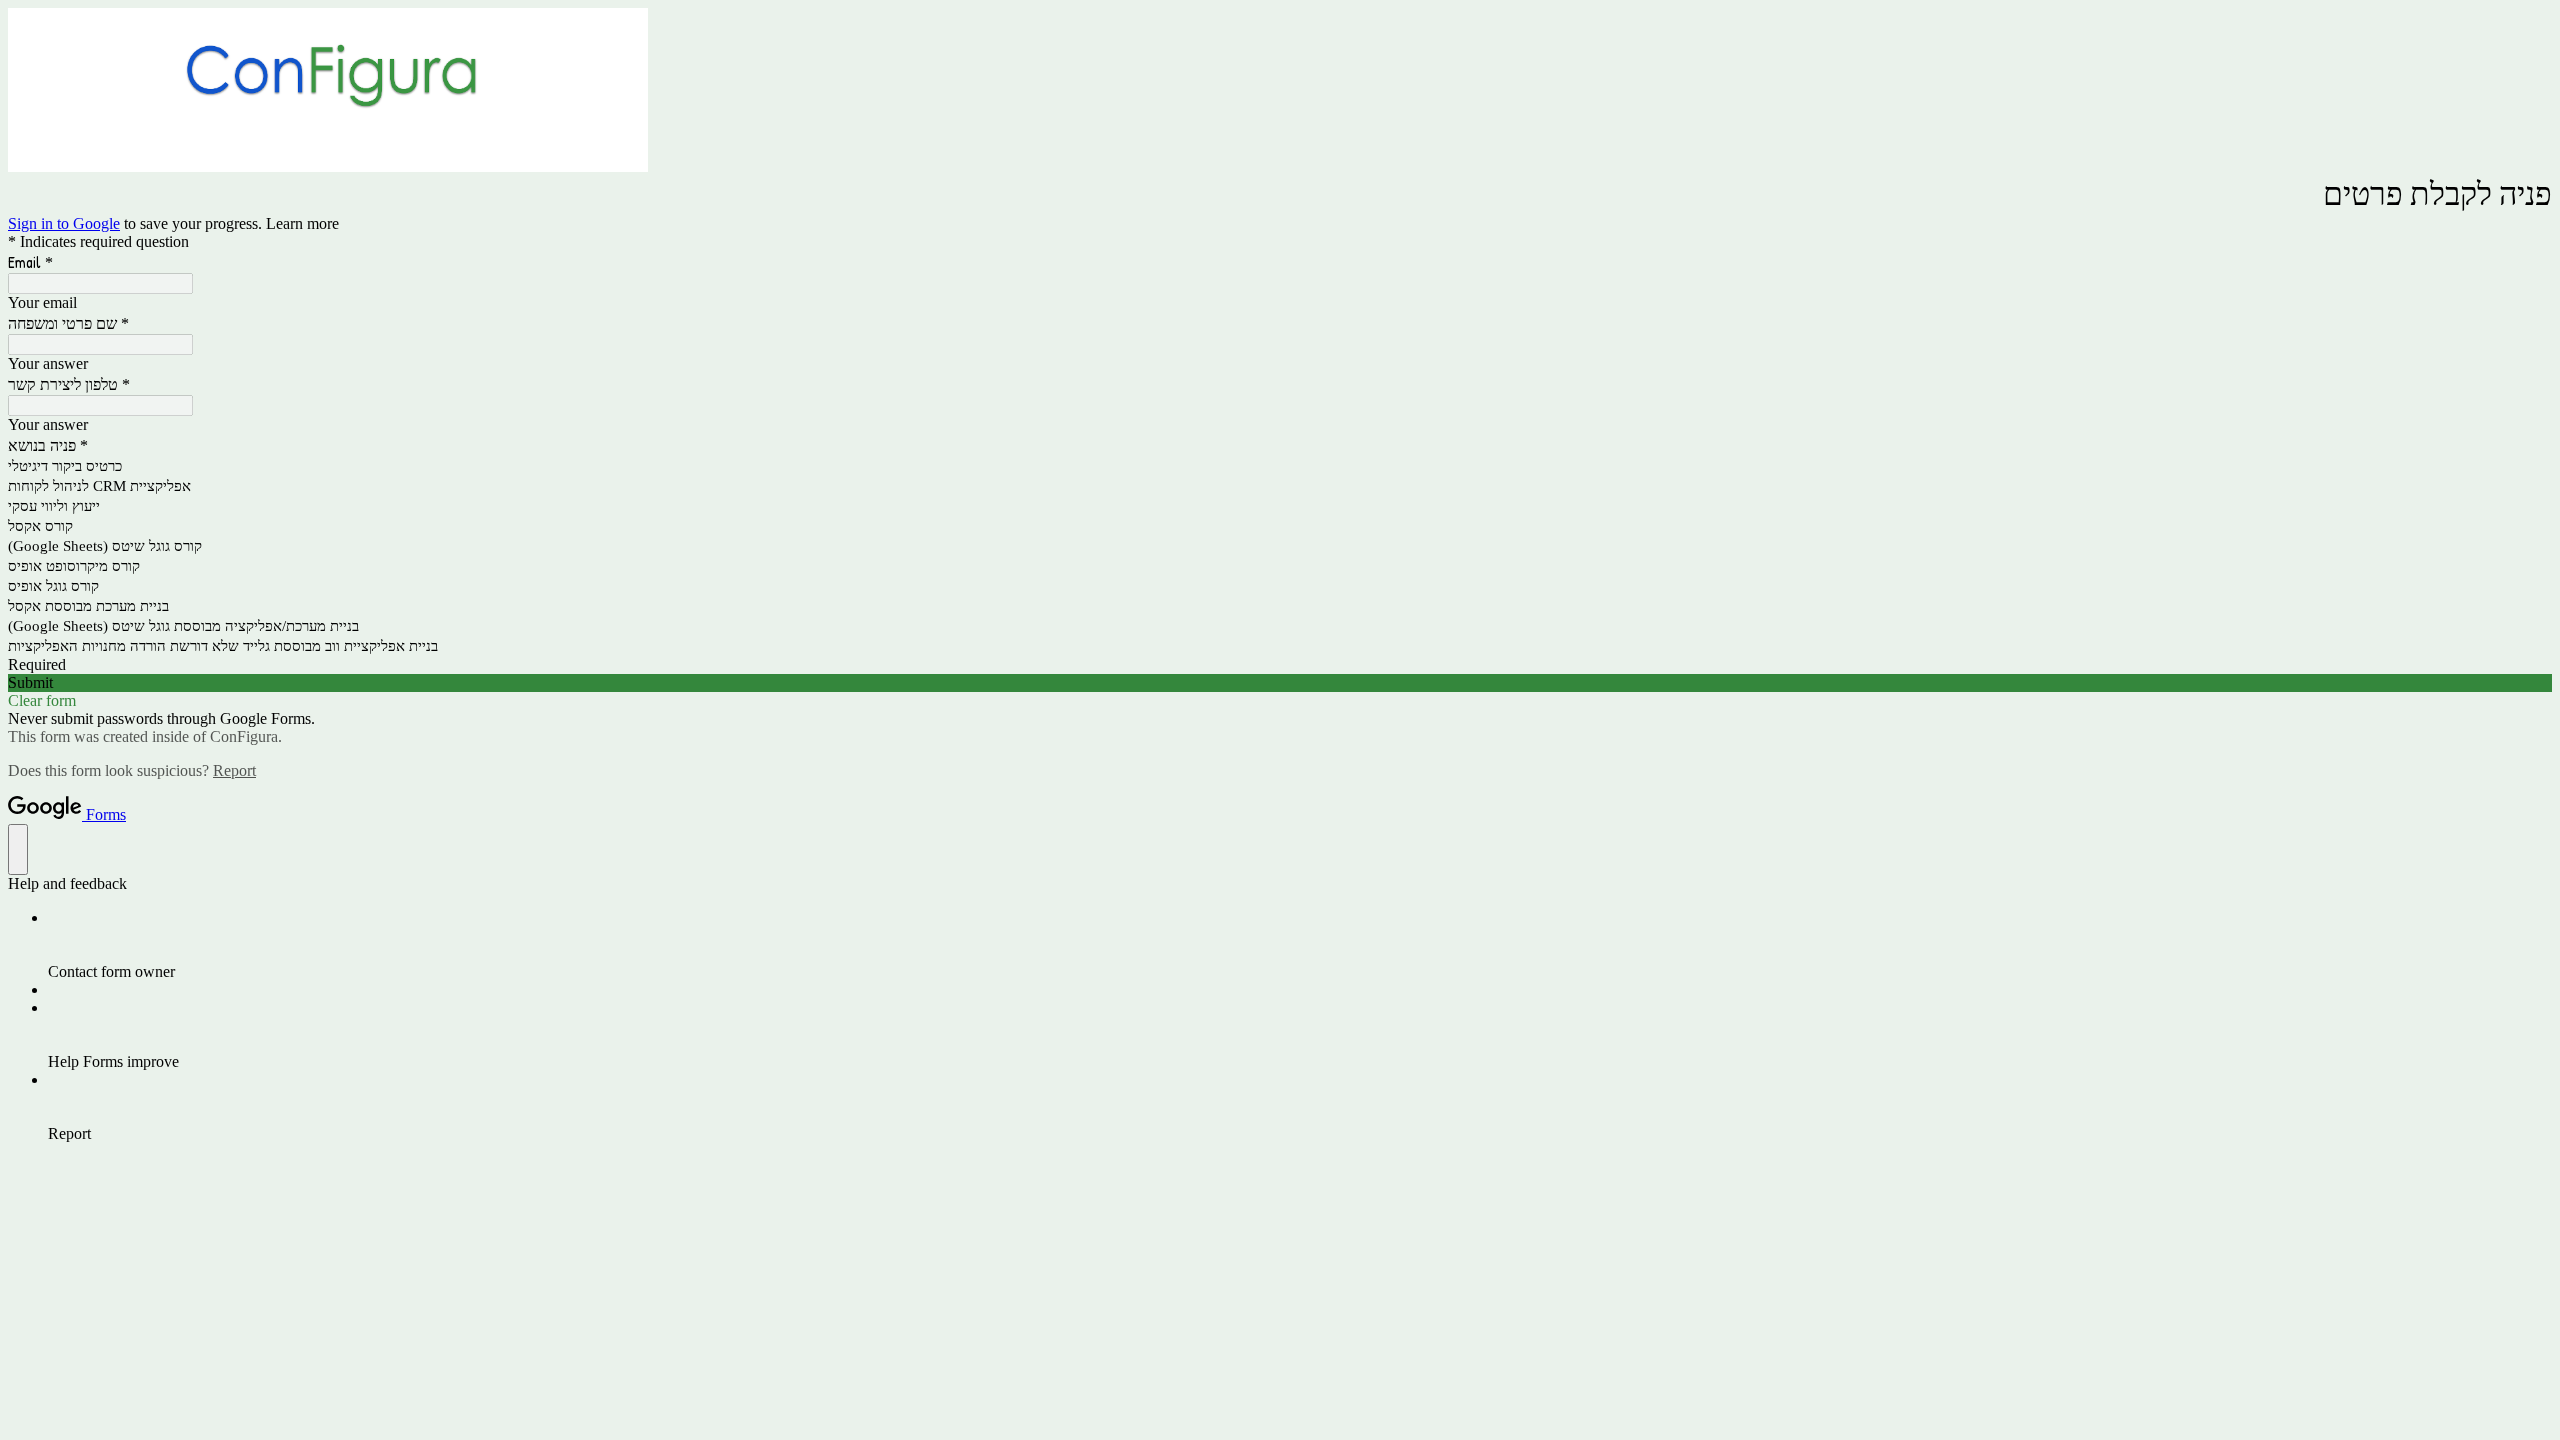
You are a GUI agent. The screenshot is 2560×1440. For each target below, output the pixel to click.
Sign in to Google (64, 223)
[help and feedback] (18, 849)
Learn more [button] (302, 223)
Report (234, 770)
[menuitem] (1300, 945)
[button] (1280, 683)
